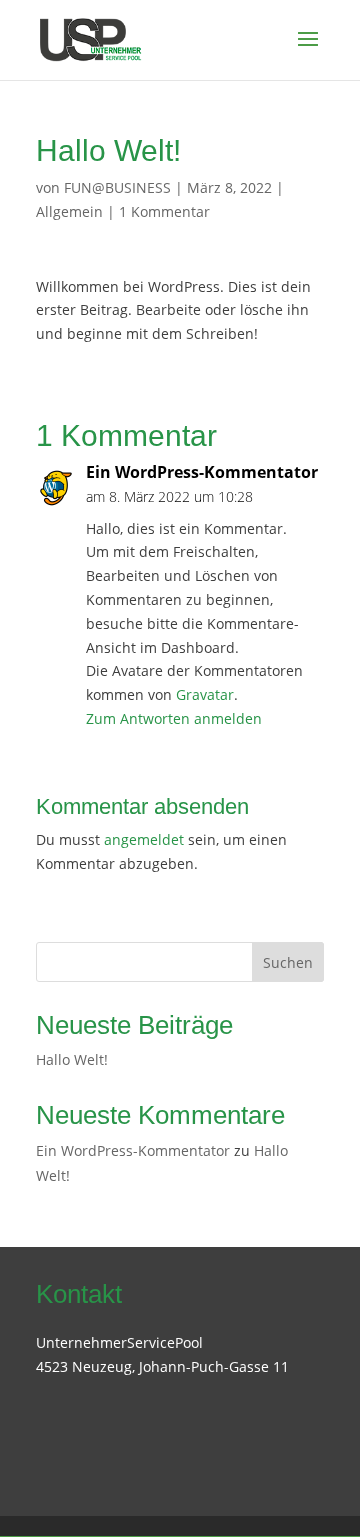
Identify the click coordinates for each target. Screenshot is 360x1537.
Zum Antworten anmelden (174, 718)
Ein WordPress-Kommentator (202, 472)
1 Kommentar (164, 211)
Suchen (288, 962)
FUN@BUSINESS (117, 187)
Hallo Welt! (72, 1059)
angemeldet (144, 839)
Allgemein (69, 211)
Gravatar (205, 694)
